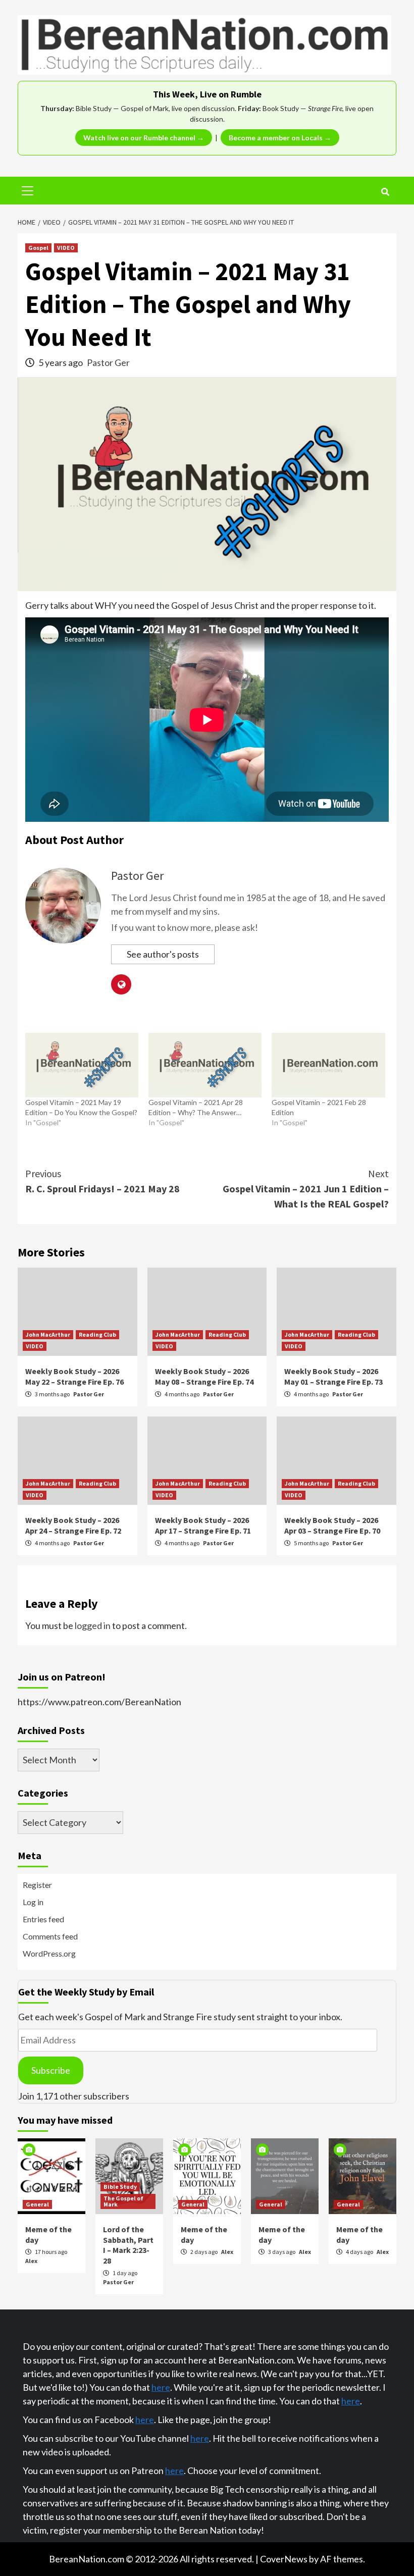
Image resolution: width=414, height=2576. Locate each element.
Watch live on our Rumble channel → (144, 138)
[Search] (385, 192)
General (37, 2204)
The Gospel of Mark (123, 2201)
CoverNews (284, 2559)
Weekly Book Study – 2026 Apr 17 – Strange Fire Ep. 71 (203, 1525)
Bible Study (120, 2187)
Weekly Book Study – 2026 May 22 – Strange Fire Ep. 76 (74, 1376)
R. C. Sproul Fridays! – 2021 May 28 (102, 1181)
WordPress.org (49, 1953)
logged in (93, 1625)
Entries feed (43, 1919)
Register (37, 1885)
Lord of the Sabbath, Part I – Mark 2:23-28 (128, 2245)
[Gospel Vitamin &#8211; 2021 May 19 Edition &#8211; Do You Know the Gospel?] (82, 1065)
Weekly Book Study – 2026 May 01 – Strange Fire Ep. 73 (333, 1376)
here (161, 2387)
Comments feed (50, 1936)
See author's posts (163, 954)
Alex (31, 2261)
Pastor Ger (108, 362)
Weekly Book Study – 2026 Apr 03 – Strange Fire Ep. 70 (332, 1525)
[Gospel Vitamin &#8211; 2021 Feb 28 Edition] (328, 1065)
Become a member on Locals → (280, 138)
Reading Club (97, 1334)
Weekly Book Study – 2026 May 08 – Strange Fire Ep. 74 (204, 1376)
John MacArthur (48, 1334)
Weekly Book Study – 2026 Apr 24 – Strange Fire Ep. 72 (73, 1525)
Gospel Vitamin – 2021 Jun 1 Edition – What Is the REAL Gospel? (306, 1189)
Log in (33, 1902)
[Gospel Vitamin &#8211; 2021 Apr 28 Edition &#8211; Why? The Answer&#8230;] (205, 1065)
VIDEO (66, 248)
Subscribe (51, 2070)
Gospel (38, 248)
